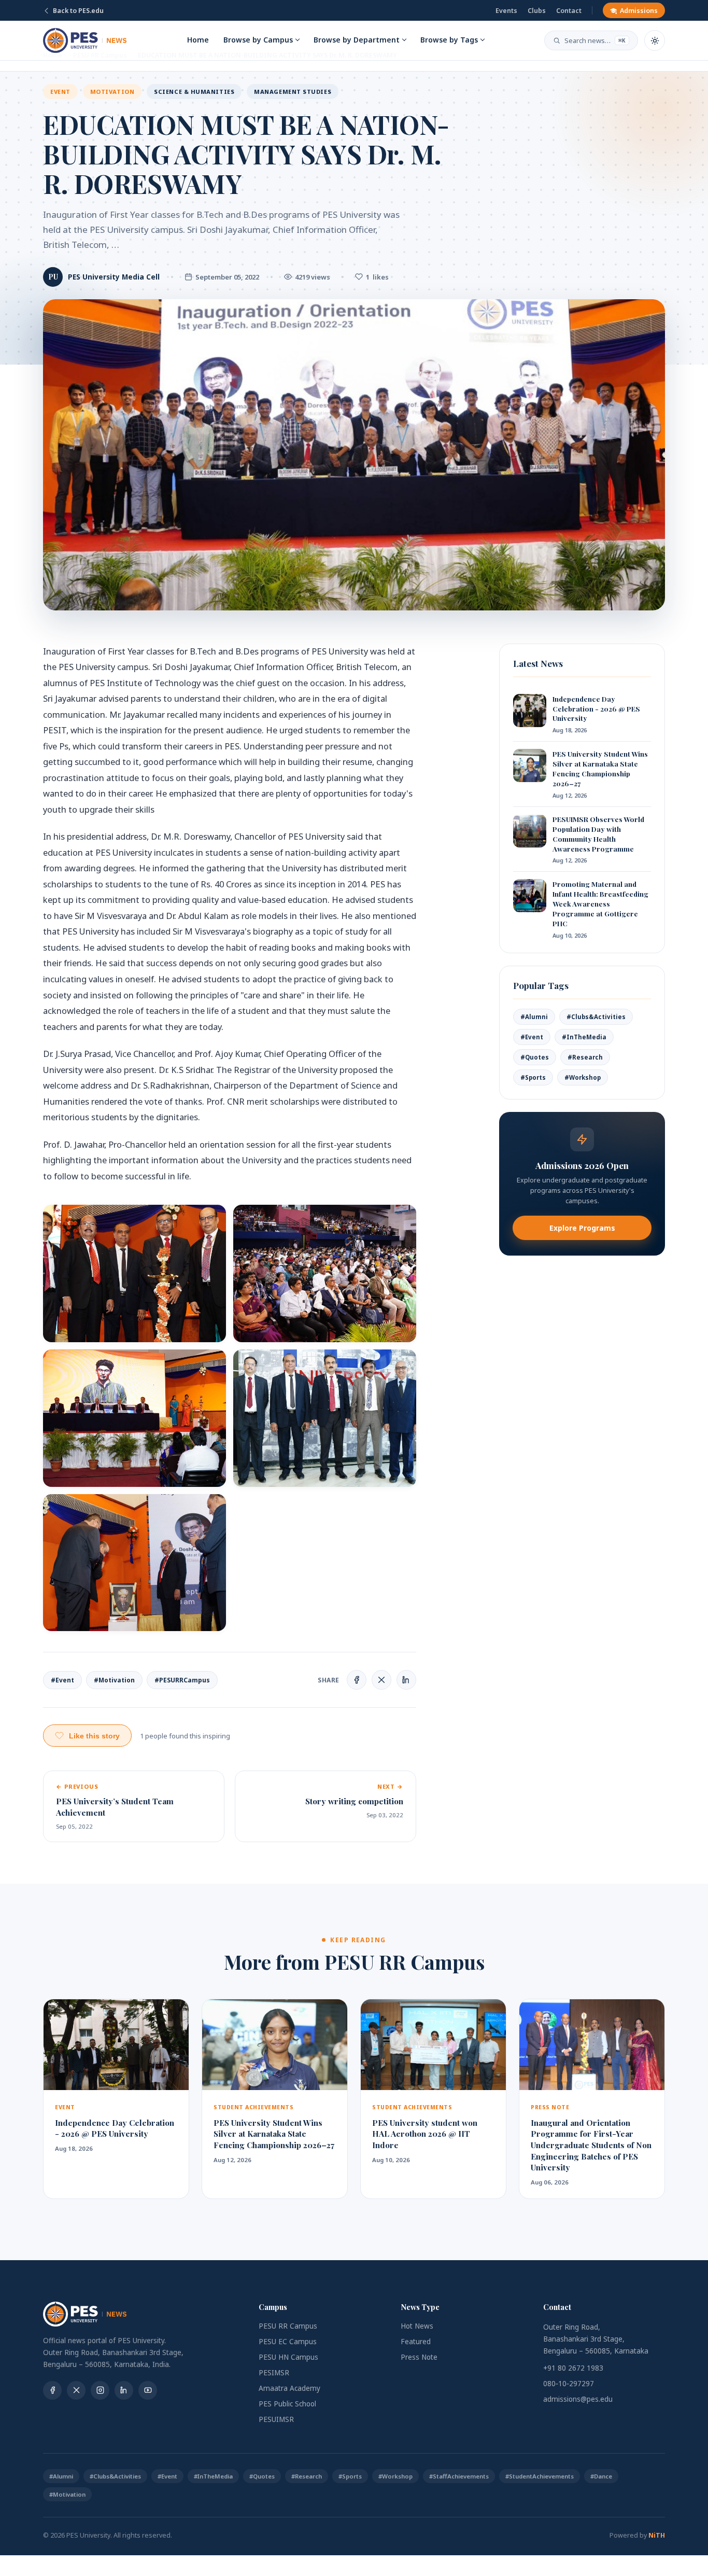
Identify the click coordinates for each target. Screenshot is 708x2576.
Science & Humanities (194, 92)
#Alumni (534, 1017)
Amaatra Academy (289, 2388)
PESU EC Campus (288, 2342)
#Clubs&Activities (596, 1017)
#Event (62, 1680)
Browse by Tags (449, 40)
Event (60, 92)
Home (198, 40)
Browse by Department (357, 40)
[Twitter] (76, 2390)
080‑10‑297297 (569, 2384)
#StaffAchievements (459, 2476)
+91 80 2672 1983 (573, 2368)
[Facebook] (52, 2390)
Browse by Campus (258, 40)
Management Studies (293, 92)
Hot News (417, 2326)
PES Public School (287, 2404)
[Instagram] (100, 2390)
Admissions (639, 11)
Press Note (419, 2357)
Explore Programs (582, 1228)
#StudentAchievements (540, 2476)
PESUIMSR (276, 2419)
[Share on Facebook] (357, 1680)
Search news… (595, 40)
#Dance (601, 2476)
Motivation (112, 92)
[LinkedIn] (124, 2390)
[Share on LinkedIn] (406, 1680)
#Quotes (535, 1057)
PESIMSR (274, 2373)
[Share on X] (381, 1680)
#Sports (533, 1077)
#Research (585, 1057)
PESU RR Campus (288, 2326)
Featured (416, 2342)
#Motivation (114, 1680)
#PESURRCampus (182, 1680)
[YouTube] (148, 2390)
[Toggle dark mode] (655, 40)
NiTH (657, 2535)
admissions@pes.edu (578, 2399)
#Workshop (583, 1077)
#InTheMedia (584, 1037)
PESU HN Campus (288, 2357)
